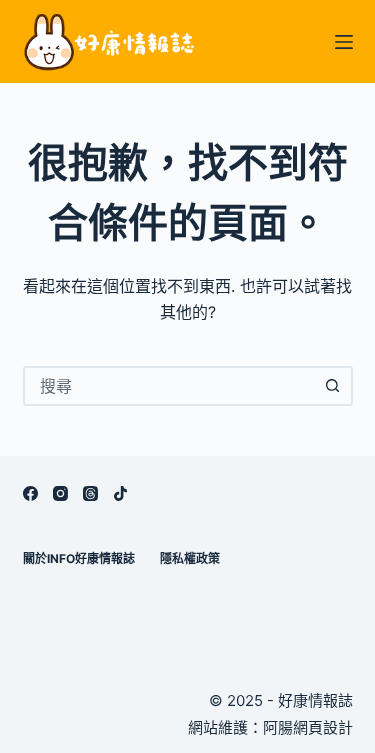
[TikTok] (120, 493)
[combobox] (170, 386)
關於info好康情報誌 (79, 558)
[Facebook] (30, 493)
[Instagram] (60, 493)
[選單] (344, 42)
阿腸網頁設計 (308, 727)
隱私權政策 (190, 558)
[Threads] (90, 493)
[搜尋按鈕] (333, 386)
